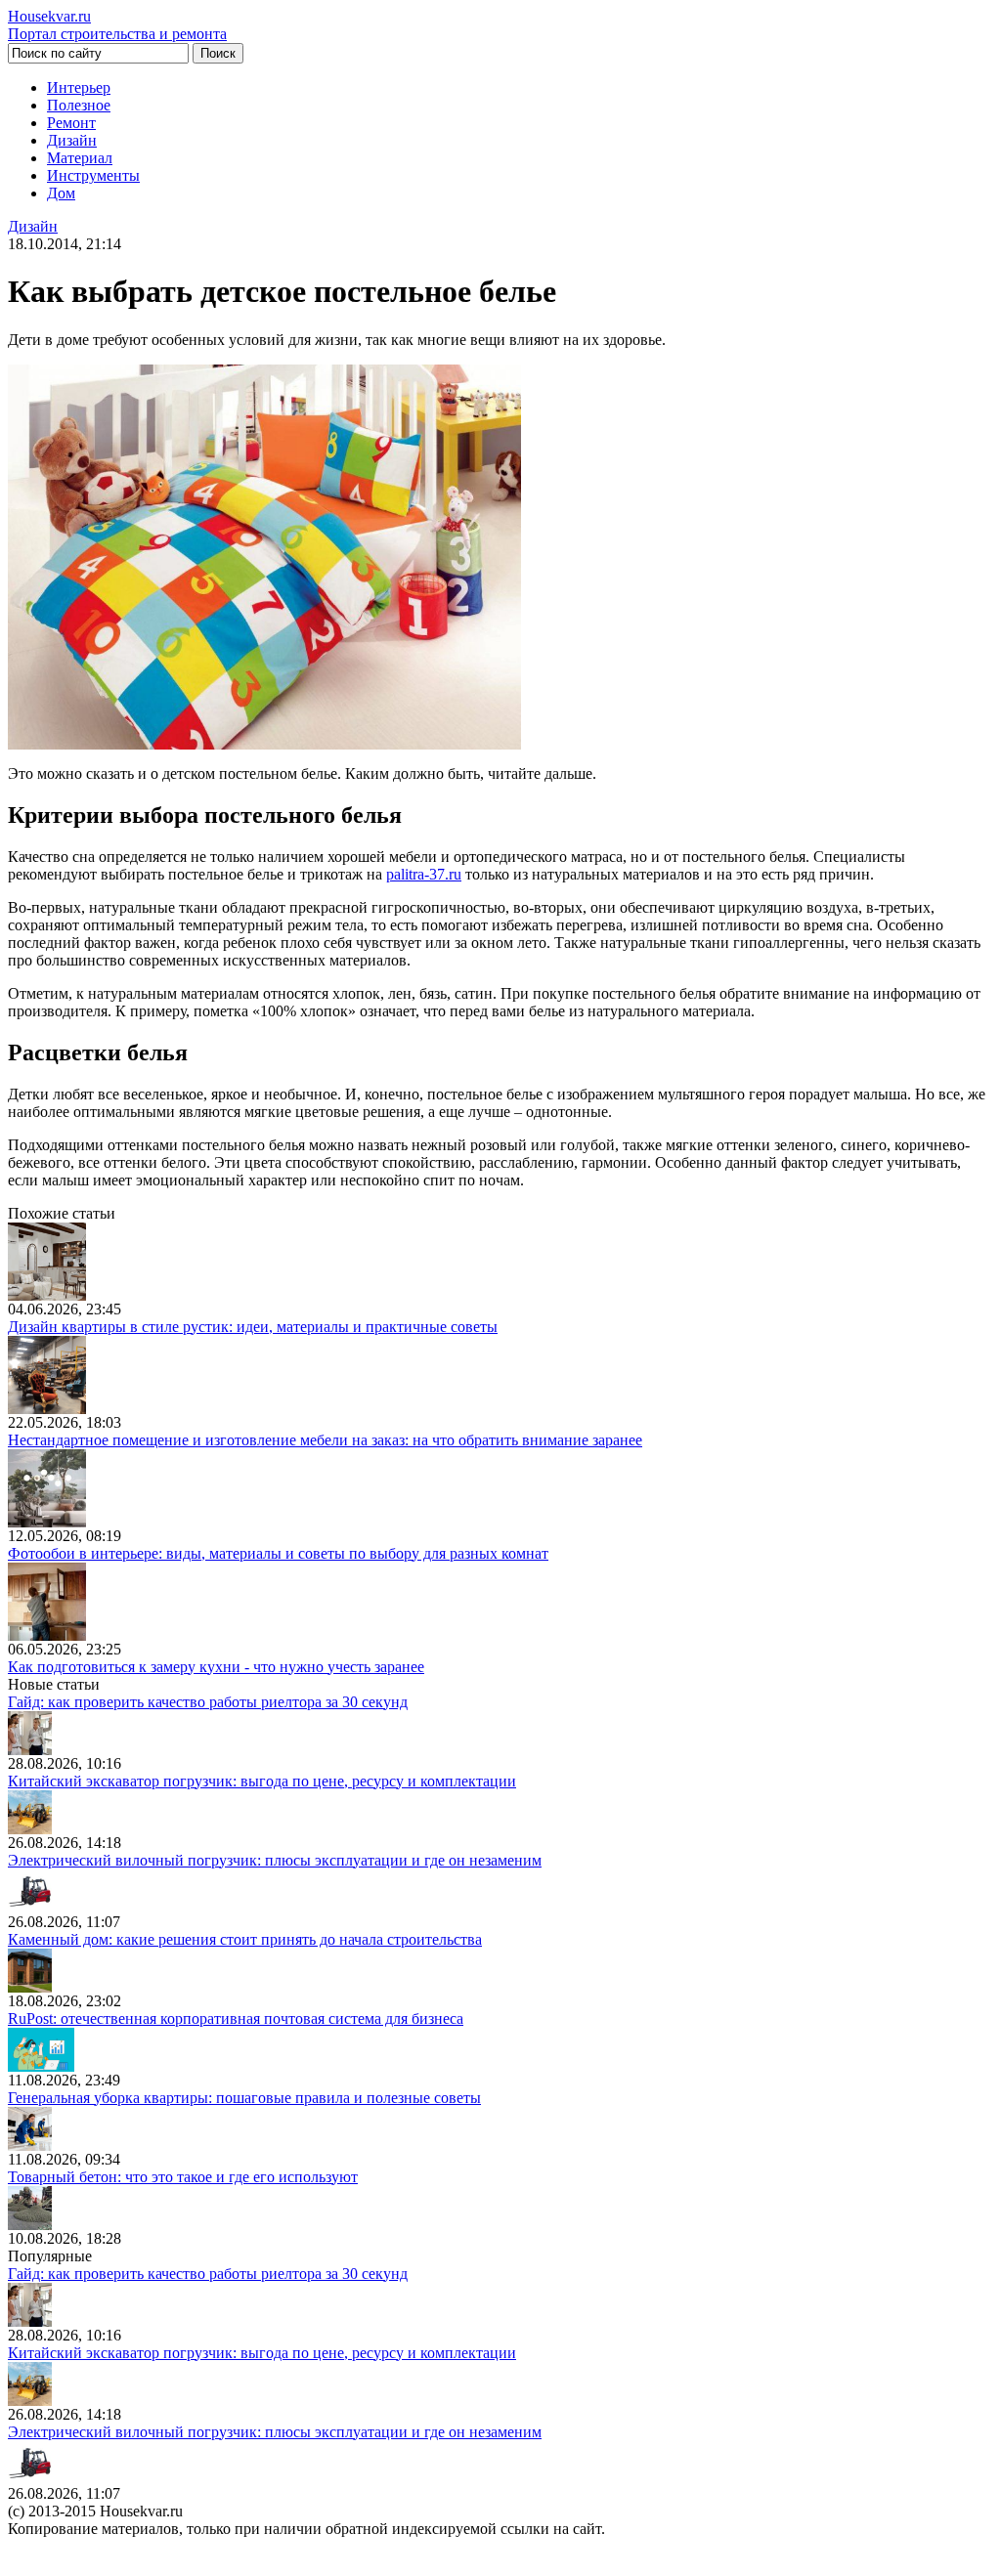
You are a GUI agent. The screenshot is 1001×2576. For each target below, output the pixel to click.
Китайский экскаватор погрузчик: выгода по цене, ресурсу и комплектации (262, 1781)
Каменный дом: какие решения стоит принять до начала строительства (245, 1939)
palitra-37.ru (424, 874)
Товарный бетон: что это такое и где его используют (183, 2177)
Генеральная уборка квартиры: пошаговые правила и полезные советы (244, 2098)
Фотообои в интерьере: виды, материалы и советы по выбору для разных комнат (278, 1553)
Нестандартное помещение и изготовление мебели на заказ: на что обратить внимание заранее (325, 1440)
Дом (61, 193)
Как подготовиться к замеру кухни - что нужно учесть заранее (216, 1667)
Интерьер (79, 87)
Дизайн (72, 140)
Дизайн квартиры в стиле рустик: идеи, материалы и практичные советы (253, 1327)
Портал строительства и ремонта (117, 25)
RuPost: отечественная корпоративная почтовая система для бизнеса (236, 2018)
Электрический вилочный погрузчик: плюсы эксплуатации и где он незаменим (275, 1860)
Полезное (79, 105)
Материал (80, 158)
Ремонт (71, 123)
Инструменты (93, 175)
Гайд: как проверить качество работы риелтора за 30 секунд (208, 1702)
